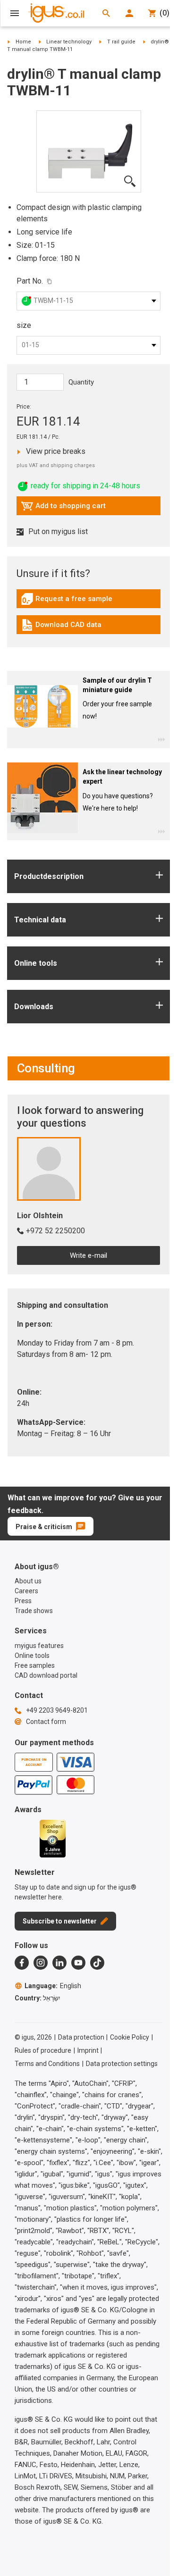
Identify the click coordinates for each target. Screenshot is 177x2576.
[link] (88, 602)
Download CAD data (61, 627)
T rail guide (121, 42)
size (24, 325)
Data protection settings (122, 2064)
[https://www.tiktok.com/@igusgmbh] (97, 1963)
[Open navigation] (15, 13)
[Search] (106, 13)
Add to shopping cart (63, 508)
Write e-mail (88, 1255)
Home (23, 42)
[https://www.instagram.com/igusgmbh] (41, 1963)
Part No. (30, 281)
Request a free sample (67, 601)
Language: (53, 1986)
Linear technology (69, 42)
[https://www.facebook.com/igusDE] (22, 1963)
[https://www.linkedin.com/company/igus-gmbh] (59, 1963)
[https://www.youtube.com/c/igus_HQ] (78, 1963)
